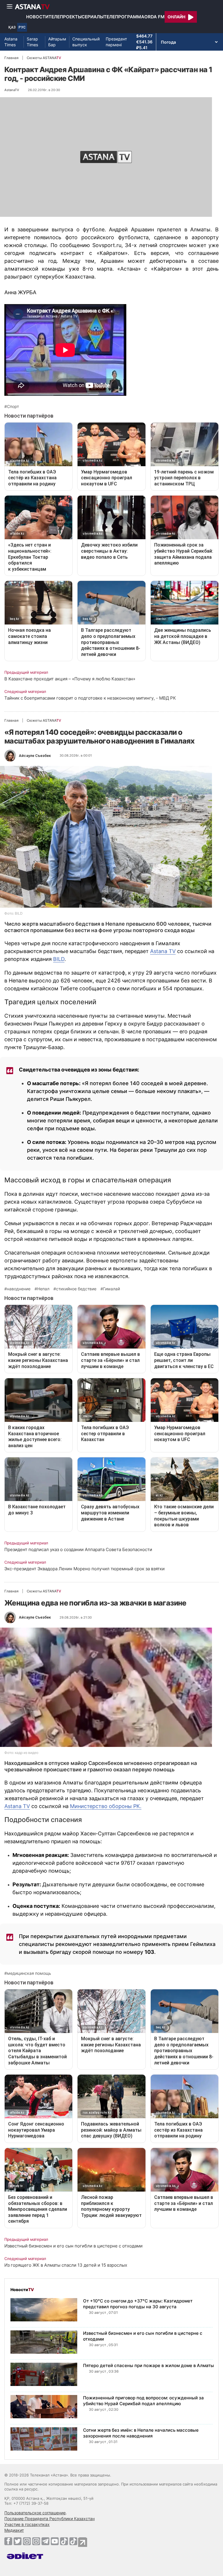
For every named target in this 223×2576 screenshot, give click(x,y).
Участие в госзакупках (27, 2524)
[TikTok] (64, 2541)
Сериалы (93, 17)
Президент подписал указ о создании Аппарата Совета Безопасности (78, 1549)
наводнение (19, 1289)
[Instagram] (27, 2541)
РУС (22, 27)
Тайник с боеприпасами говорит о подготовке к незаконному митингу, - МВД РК (90, 698)
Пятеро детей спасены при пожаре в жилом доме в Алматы (149, 2365)
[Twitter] (18, 2541)
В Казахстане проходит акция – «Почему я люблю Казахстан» (70, 679)
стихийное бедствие (76, 1289)
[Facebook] (8, 2541)
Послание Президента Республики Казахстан (50, 2519)
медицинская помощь (29, 1973)
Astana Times (11, 42)
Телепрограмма (124, 17)
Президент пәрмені (116, 42)
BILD (59, 959)
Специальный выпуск (86, 42)
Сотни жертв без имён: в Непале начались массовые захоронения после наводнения (141, 2433)
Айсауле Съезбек (35, 756)
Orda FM (154, 17)
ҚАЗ (12, 27)
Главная (11, 58)
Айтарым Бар (57, 42)
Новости (37, 17)
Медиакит (14, 2530)
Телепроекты (65, 17)
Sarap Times (32, 42)
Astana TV (163, 951)
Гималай (111, 1289)
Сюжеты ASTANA (44, 58)
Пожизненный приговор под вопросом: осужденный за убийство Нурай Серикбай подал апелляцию (143, 2401)
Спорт (13, 407)
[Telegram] (45, 2541)
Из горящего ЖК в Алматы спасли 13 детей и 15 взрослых (66, 2265)
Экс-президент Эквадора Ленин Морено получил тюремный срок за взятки (84, 1569)
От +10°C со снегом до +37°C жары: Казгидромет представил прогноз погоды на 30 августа (138, 2304)
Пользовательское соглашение (35, 2513)
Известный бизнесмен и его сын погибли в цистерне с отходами (73, 2246)
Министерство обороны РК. (106, 1806)
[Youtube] (55, 2541)
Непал (43, 1289)
